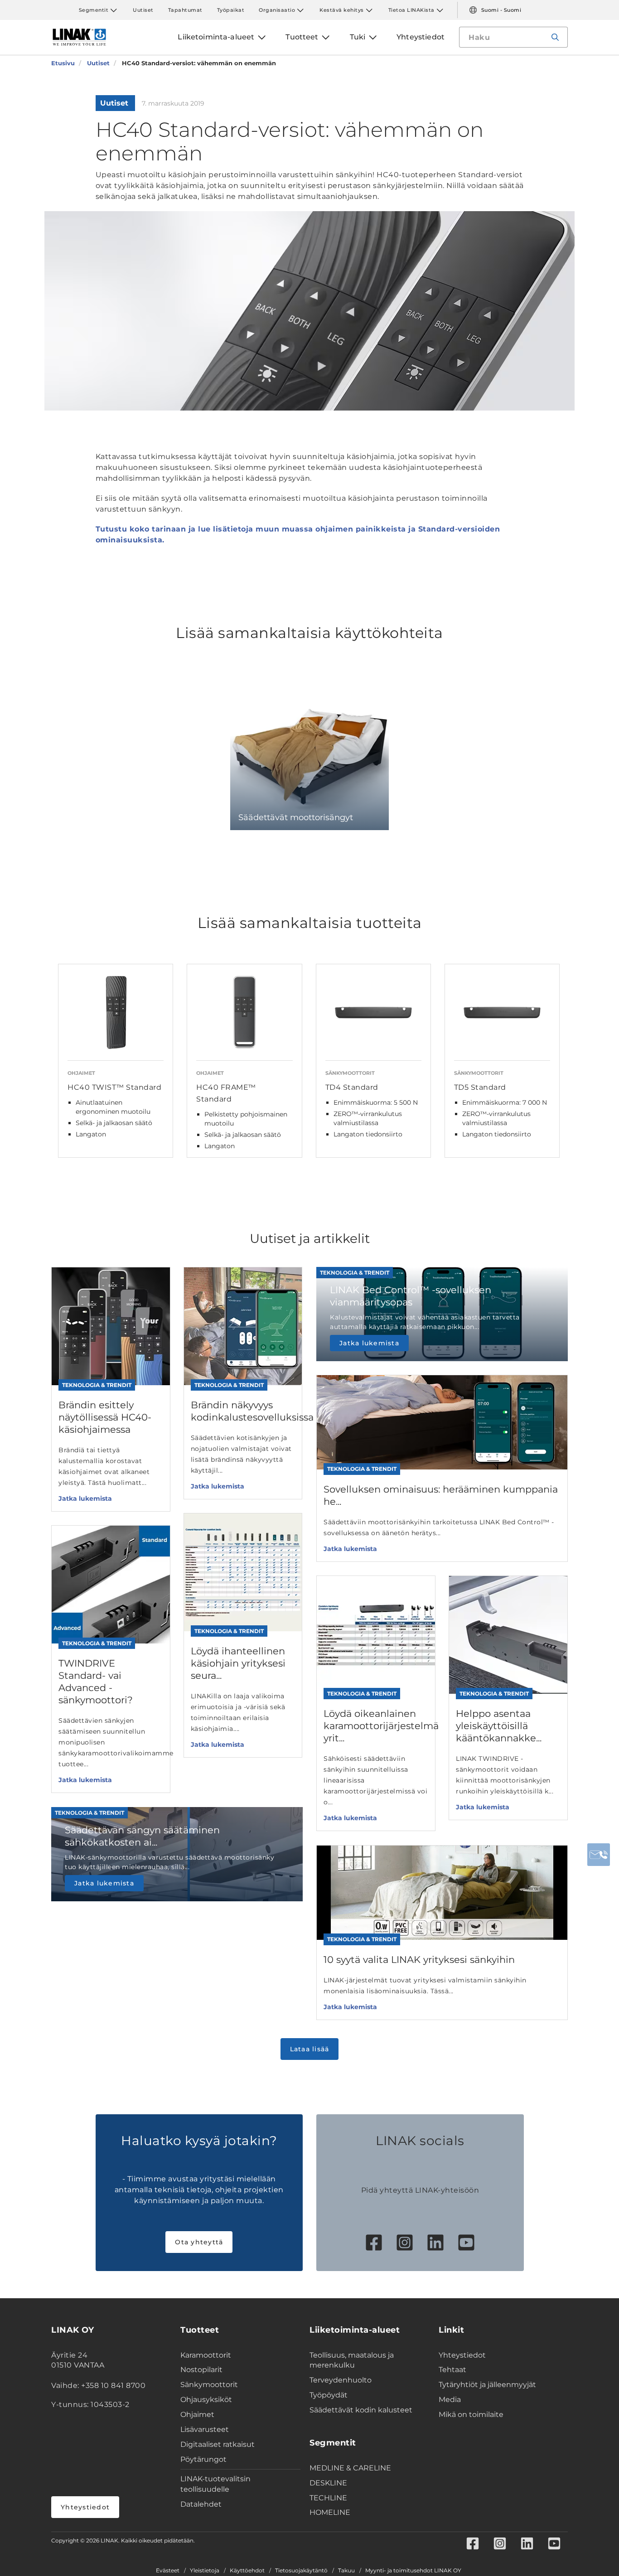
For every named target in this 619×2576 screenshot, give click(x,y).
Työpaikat (231, 10)
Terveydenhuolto (341, 2380)
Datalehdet (201, 2504)
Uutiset (143, 10)
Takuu (346, 2571)
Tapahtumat (185, 10)
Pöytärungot (203, 2459)
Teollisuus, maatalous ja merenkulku (352, 2360)
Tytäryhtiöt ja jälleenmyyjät (487, 2385)
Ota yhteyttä (199, 2242)
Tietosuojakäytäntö (301, 2571)
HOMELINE (330, 2512)
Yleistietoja (205, 2571)
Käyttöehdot (247, 2571)
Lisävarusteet (205, 2429)
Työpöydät (329, 2395)
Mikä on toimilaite (471, 2414)
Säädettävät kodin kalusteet (361, 2410)
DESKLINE (328, 2483)
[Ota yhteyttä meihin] (599, 1855)
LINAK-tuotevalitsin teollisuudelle (215, 2484)
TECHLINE (328, 2498)
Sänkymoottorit (209, 2385)
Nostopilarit (201, 2370)
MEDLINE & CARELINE (350, 2468)
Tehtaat (452, 2370)
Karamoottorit (206, 2355)
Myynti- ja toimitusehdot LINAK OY (413, 2571)
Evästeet (168, 2571)
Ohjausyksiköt (206, 2400)
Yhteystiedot (85, 2507)
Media (450, 2400)
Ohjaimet (197, 2414)
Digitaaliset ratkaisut (218, 2444)
